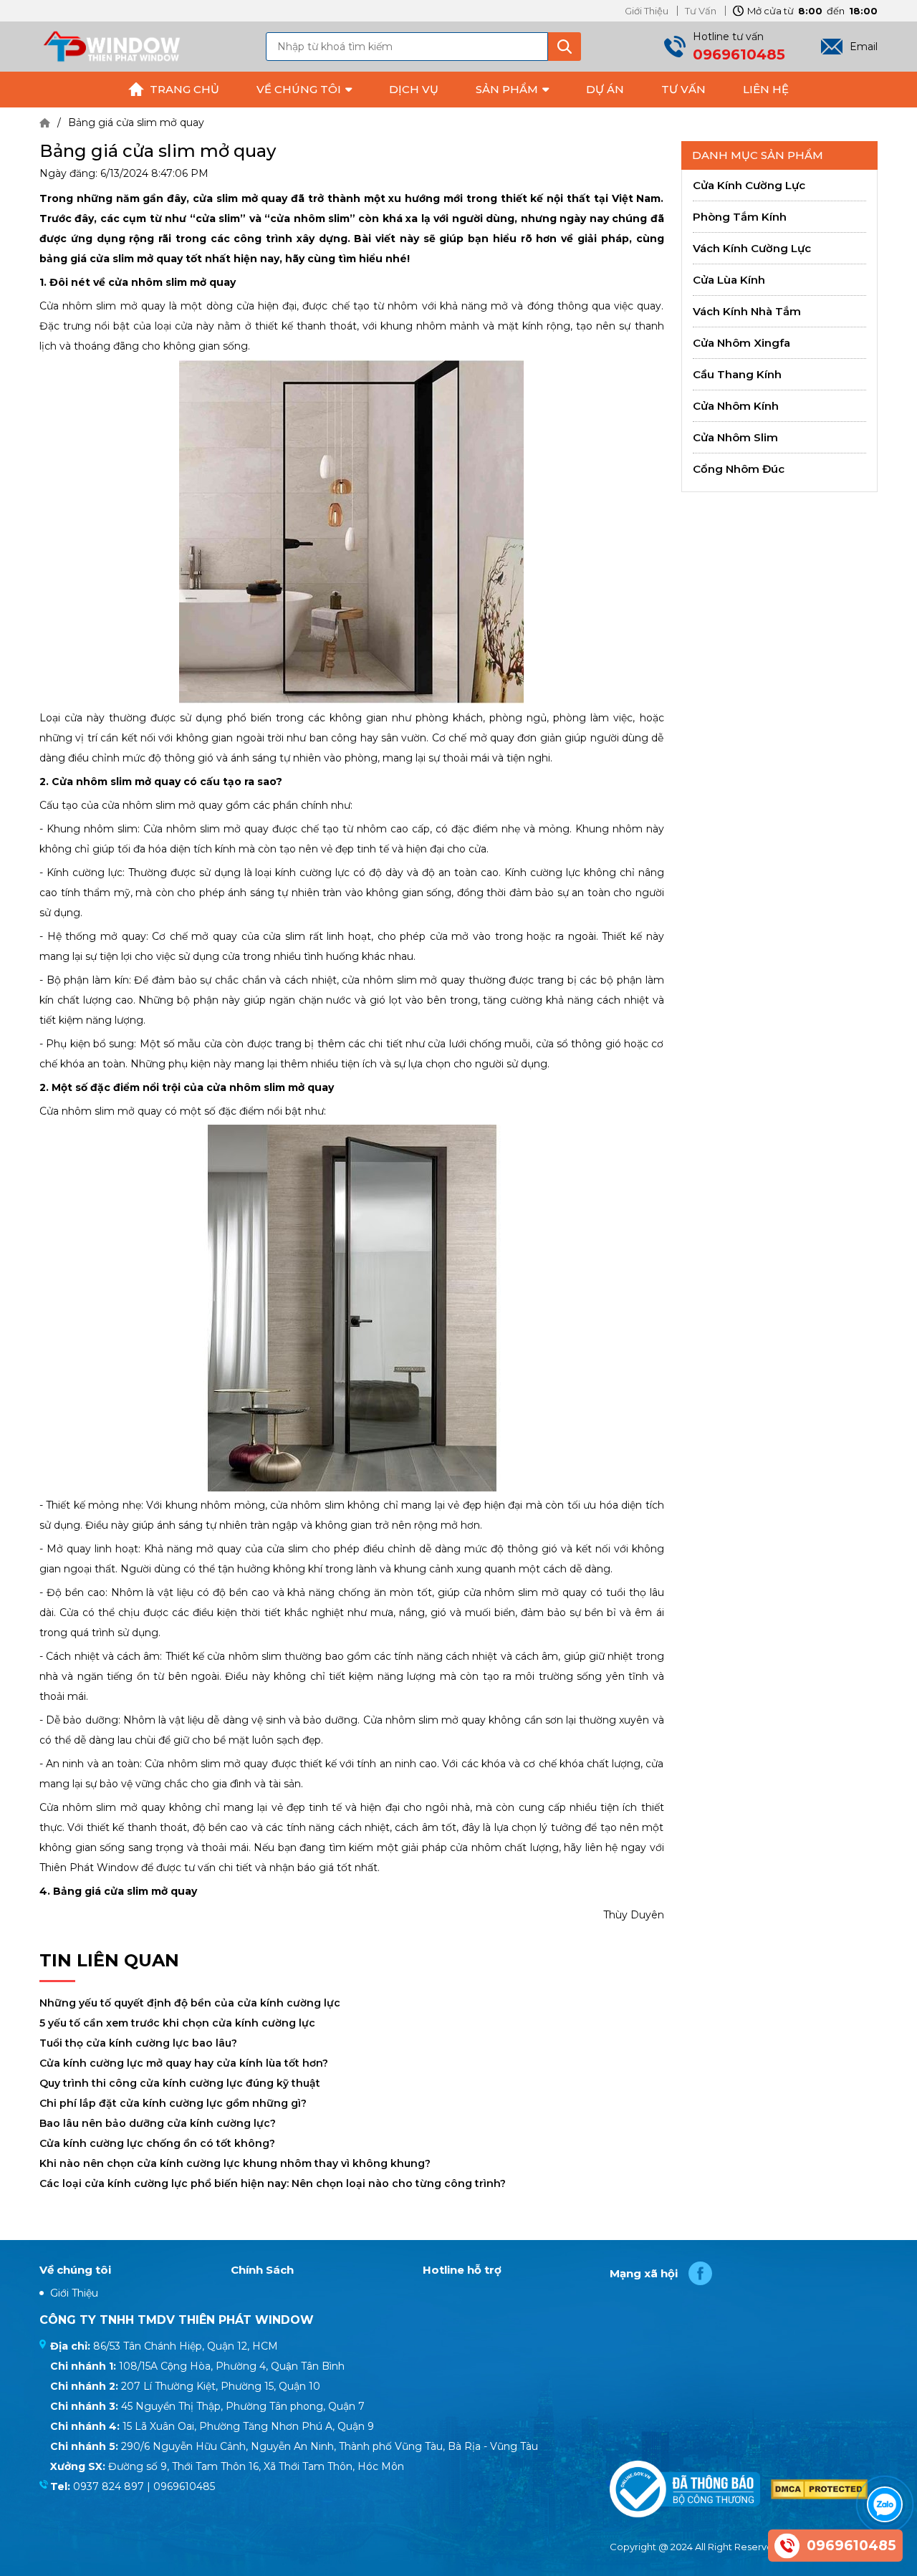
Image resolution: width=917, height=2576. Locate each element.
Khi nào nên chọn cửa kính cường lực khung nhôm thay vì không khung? (235, 2163)
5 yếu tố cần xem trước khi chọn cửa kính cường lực (177, 2023)
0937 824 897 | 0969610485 (144, 2486)
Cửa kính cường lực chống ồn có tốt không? (157, 2143)
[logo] (111, 46)
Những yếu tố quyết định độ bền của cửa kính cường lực (190, 2003)
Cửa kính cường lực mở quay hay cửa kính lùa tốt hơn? (184, 2063)
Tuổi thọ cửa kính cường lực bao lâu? (138, 2043)
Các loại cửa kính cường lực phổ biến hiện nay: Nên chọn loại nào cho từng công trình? (273, 2183)
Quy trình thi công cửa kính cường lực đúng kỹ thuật (180, 2083)
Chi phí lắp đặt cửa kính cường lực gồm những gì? (173, 2103)
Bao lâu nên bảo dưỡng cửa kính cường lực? (158, 2123)
